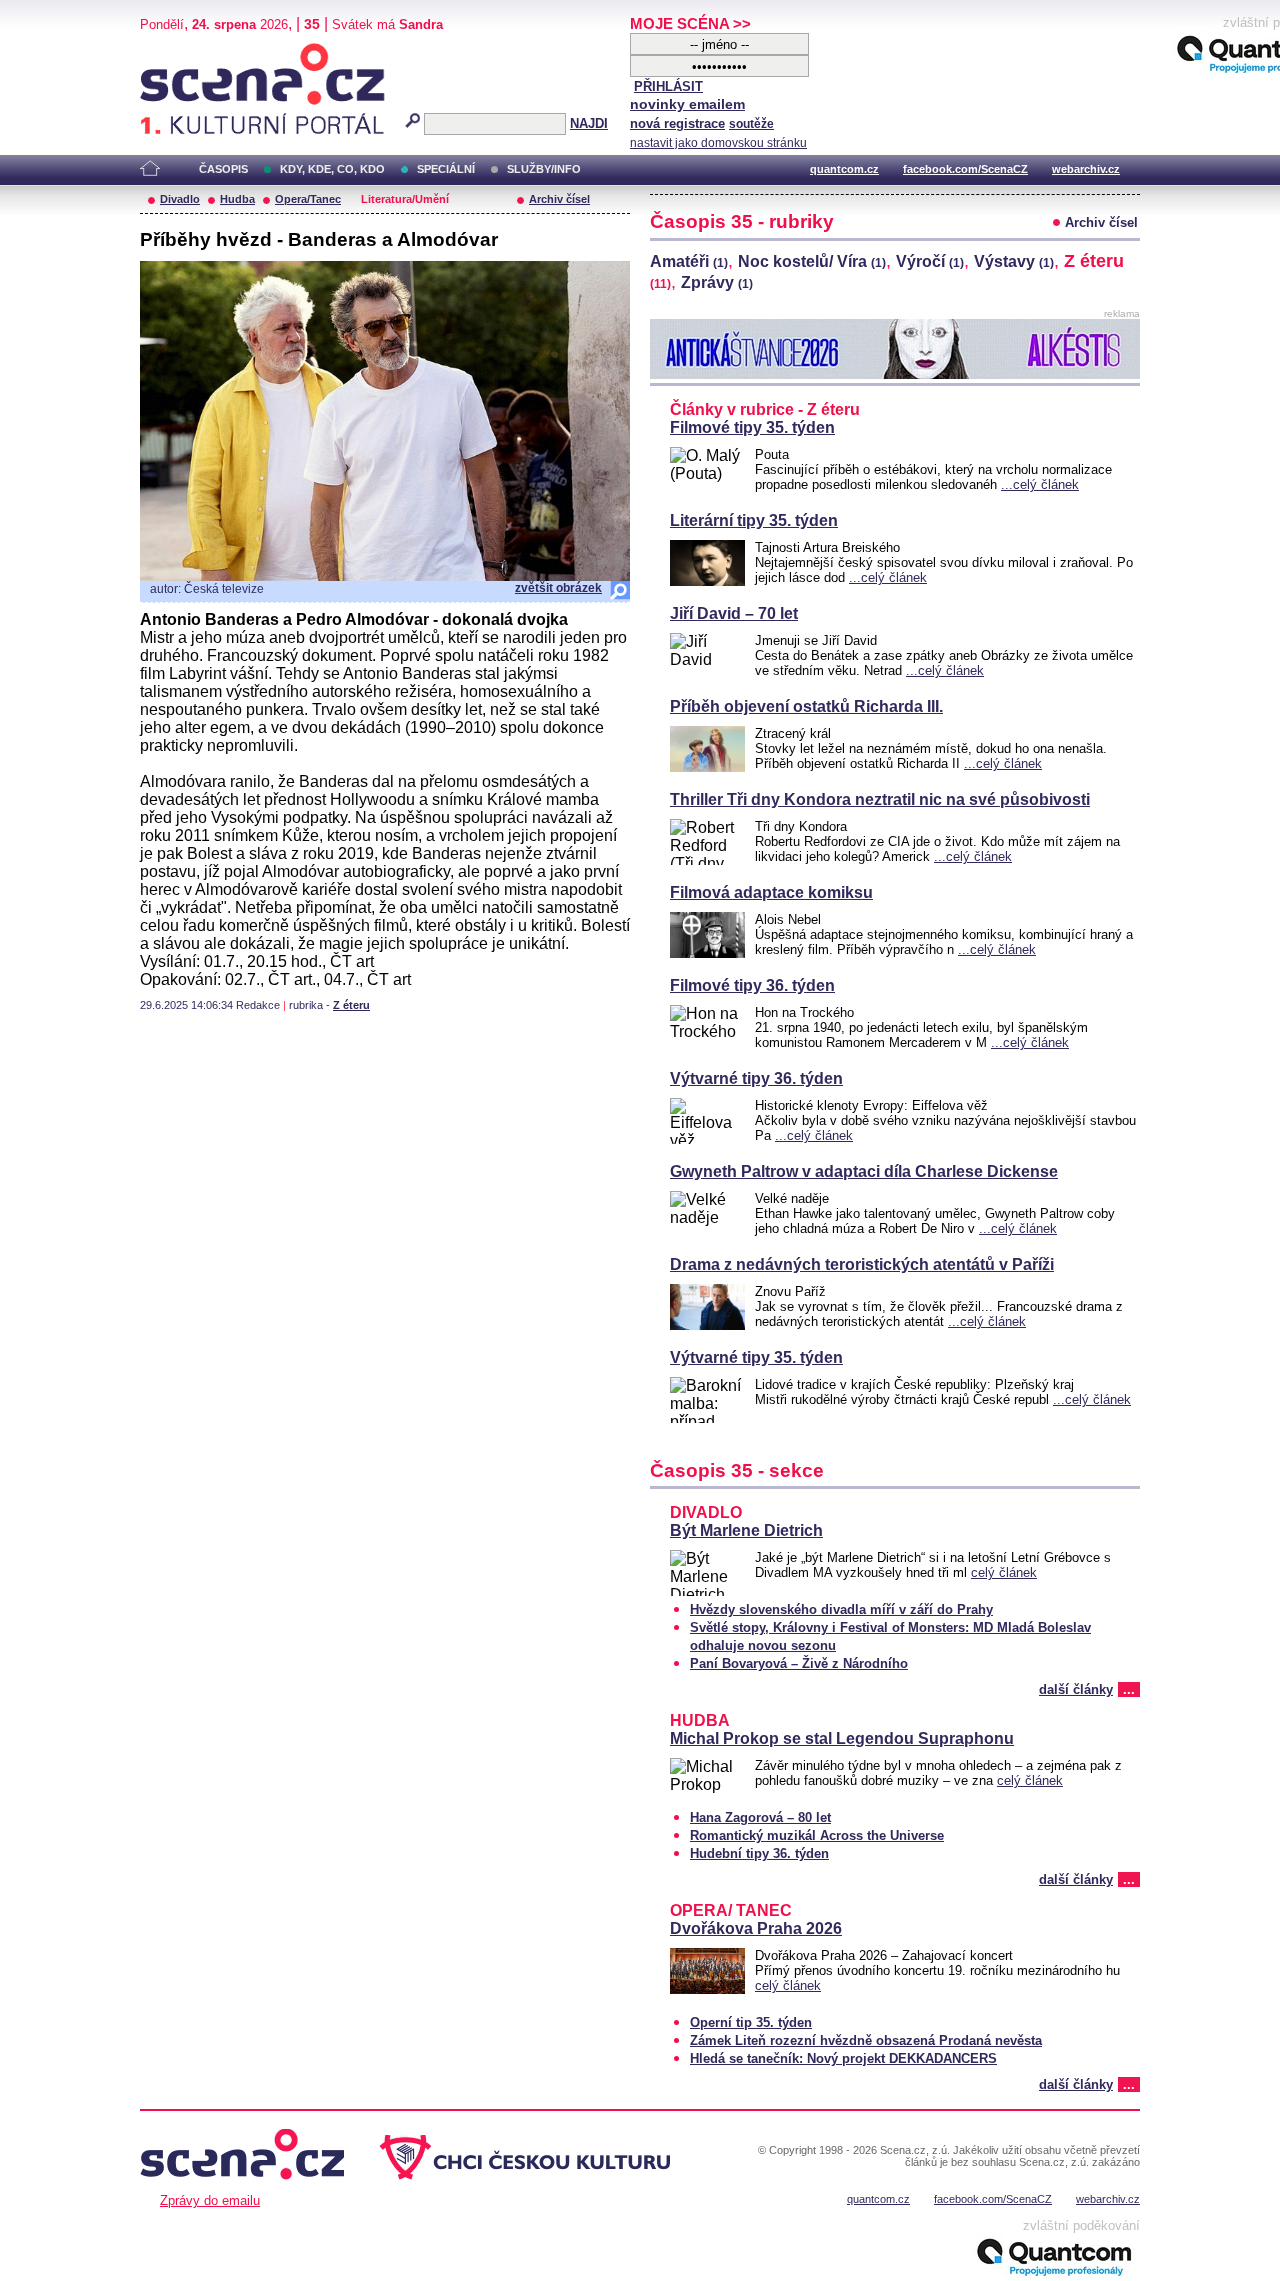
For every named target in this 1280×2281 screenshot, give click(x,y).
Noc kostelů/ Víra (812, 261)
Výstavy (1014, 261)
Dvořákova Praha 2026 (756, 1928)
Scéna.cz (174, 51)
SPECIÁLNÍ (446, 169)
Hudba (237, 199)
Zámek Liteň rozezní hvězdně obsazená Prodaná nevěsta (866, 2040)
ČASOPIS (223, 169)
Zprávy (717, 282)
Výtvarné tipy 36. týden (756, 1078)
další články (1076, 1689)
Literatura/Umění (405, 199)
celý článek (1004, 1572)
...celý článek (1040, 484)
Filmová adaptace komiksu (771, 892)
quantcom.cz (844, 169)
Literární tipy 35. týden (754, 520)
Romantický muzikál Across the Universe (817, 1835)
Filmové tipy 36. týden (752, 985)
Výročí (930, 261)
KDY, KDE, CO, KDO (332, 169)
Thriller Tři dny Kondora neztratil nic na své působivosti (880, 799)
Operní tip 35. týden (751, 2022)
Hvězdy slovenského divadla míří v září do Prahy (841, 1609)
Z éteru (351, 1005)
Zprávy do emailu (210, 2200)
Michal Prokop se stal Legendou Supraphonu (842, 1738)
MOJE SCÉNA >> (690, 23)
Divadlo (180, 199)
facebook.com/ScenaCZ (965, 169)
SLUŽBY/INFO (544, 169)
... (1129, 1689)
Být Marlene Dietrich (746, 1530)
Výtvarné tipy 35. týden (756, 1357)
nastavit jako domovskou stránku (718, 143)
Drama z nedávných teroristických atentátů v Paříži (862, 1264)
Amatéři (689, 261)
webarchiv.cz (1086, 169)
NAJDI (589, 123)
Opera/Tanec (308, 199)
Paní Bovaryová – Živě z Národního (799, 1663)
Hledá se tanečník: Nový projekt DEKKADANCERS (843, 2058)
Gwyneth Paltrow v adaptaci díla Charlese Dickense (864, 1171)
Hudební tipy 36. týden (759, 1853)
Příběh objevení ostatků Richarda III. (806, 706)
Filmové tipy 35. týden (752, 427)
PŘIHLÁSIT (668, 86)
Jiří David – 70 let (734, 613)
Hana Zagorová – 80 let (760, 1817)
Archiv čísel (559, 199)
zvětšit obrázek (558, 588)
